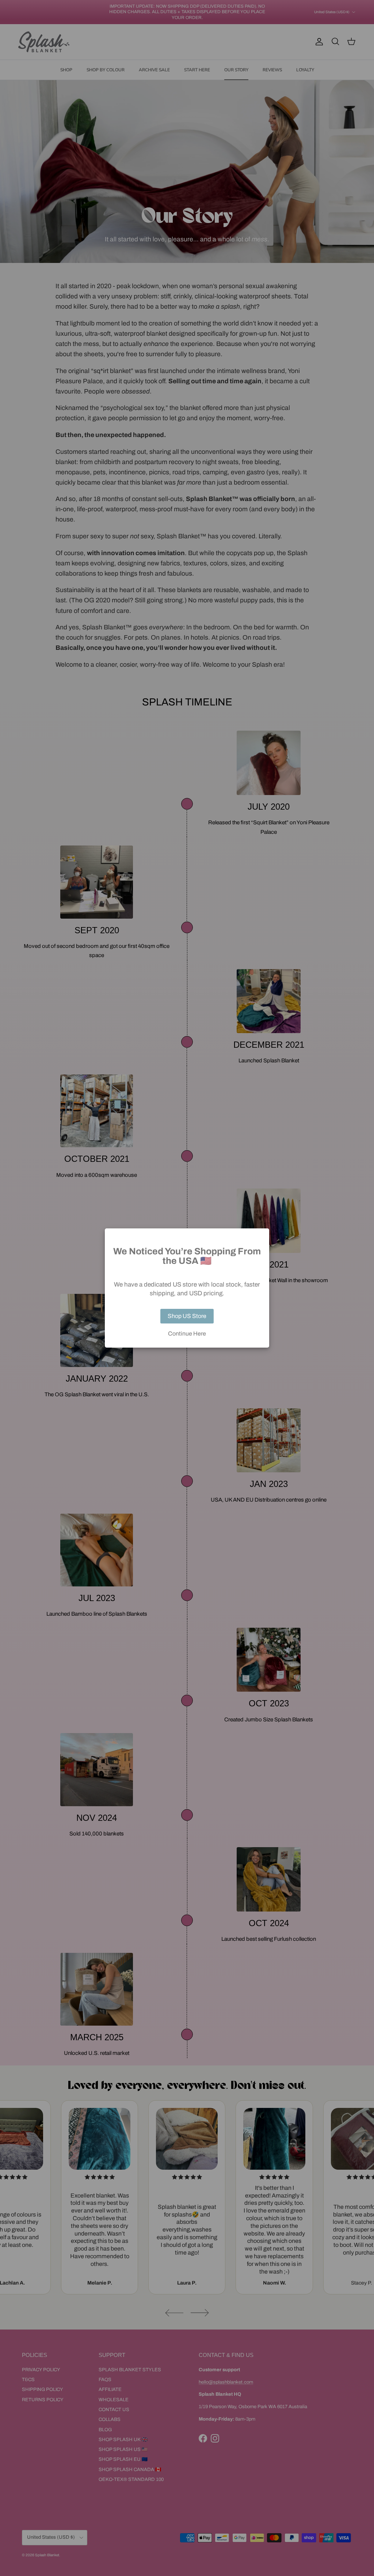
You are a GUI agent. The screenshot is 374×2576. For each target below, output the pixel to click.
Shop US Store (187, 1316)
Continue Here (187, 1334)
